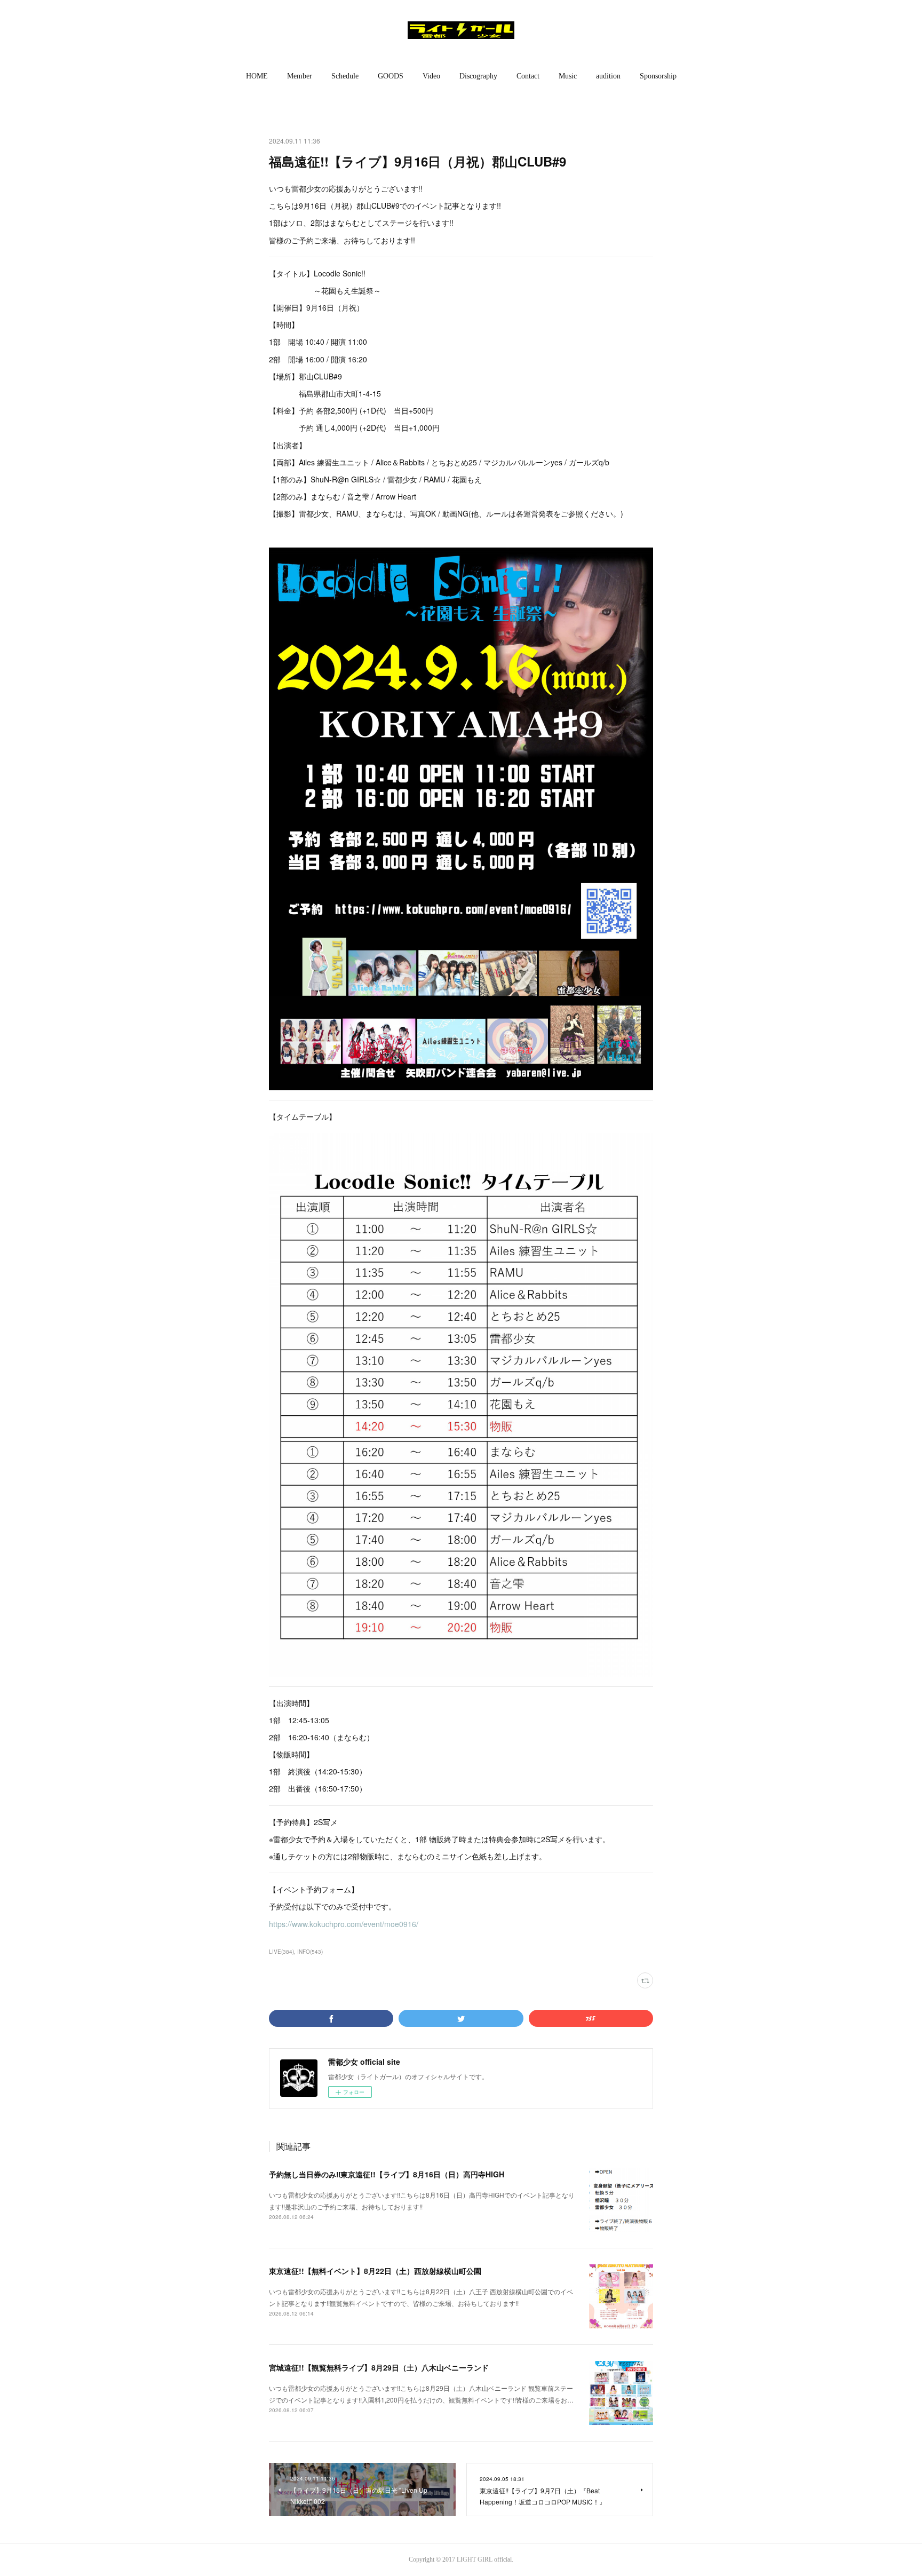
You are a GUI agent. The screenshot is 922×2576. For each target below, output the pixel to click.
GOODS (391, 76)
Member (300, 76)
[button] (257, 76)
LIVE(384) (281, 1952)
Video (431, 76)
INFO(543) (310, 1952)
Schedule (345, 76)
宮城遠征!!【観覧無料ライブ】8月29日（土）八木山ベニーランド (379, 2367)
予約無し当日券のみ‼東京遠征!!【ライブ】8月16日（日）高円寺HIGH (387, 2174)
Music (568, 76)
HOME (257, 76)
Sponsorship (658, 76)
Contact (528, 76)
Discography (478, 76)
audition (608, 76)
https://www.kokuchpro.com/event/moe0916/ (344, 1924)
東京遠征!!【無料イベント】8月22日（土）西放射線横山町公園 (375, 2271)
